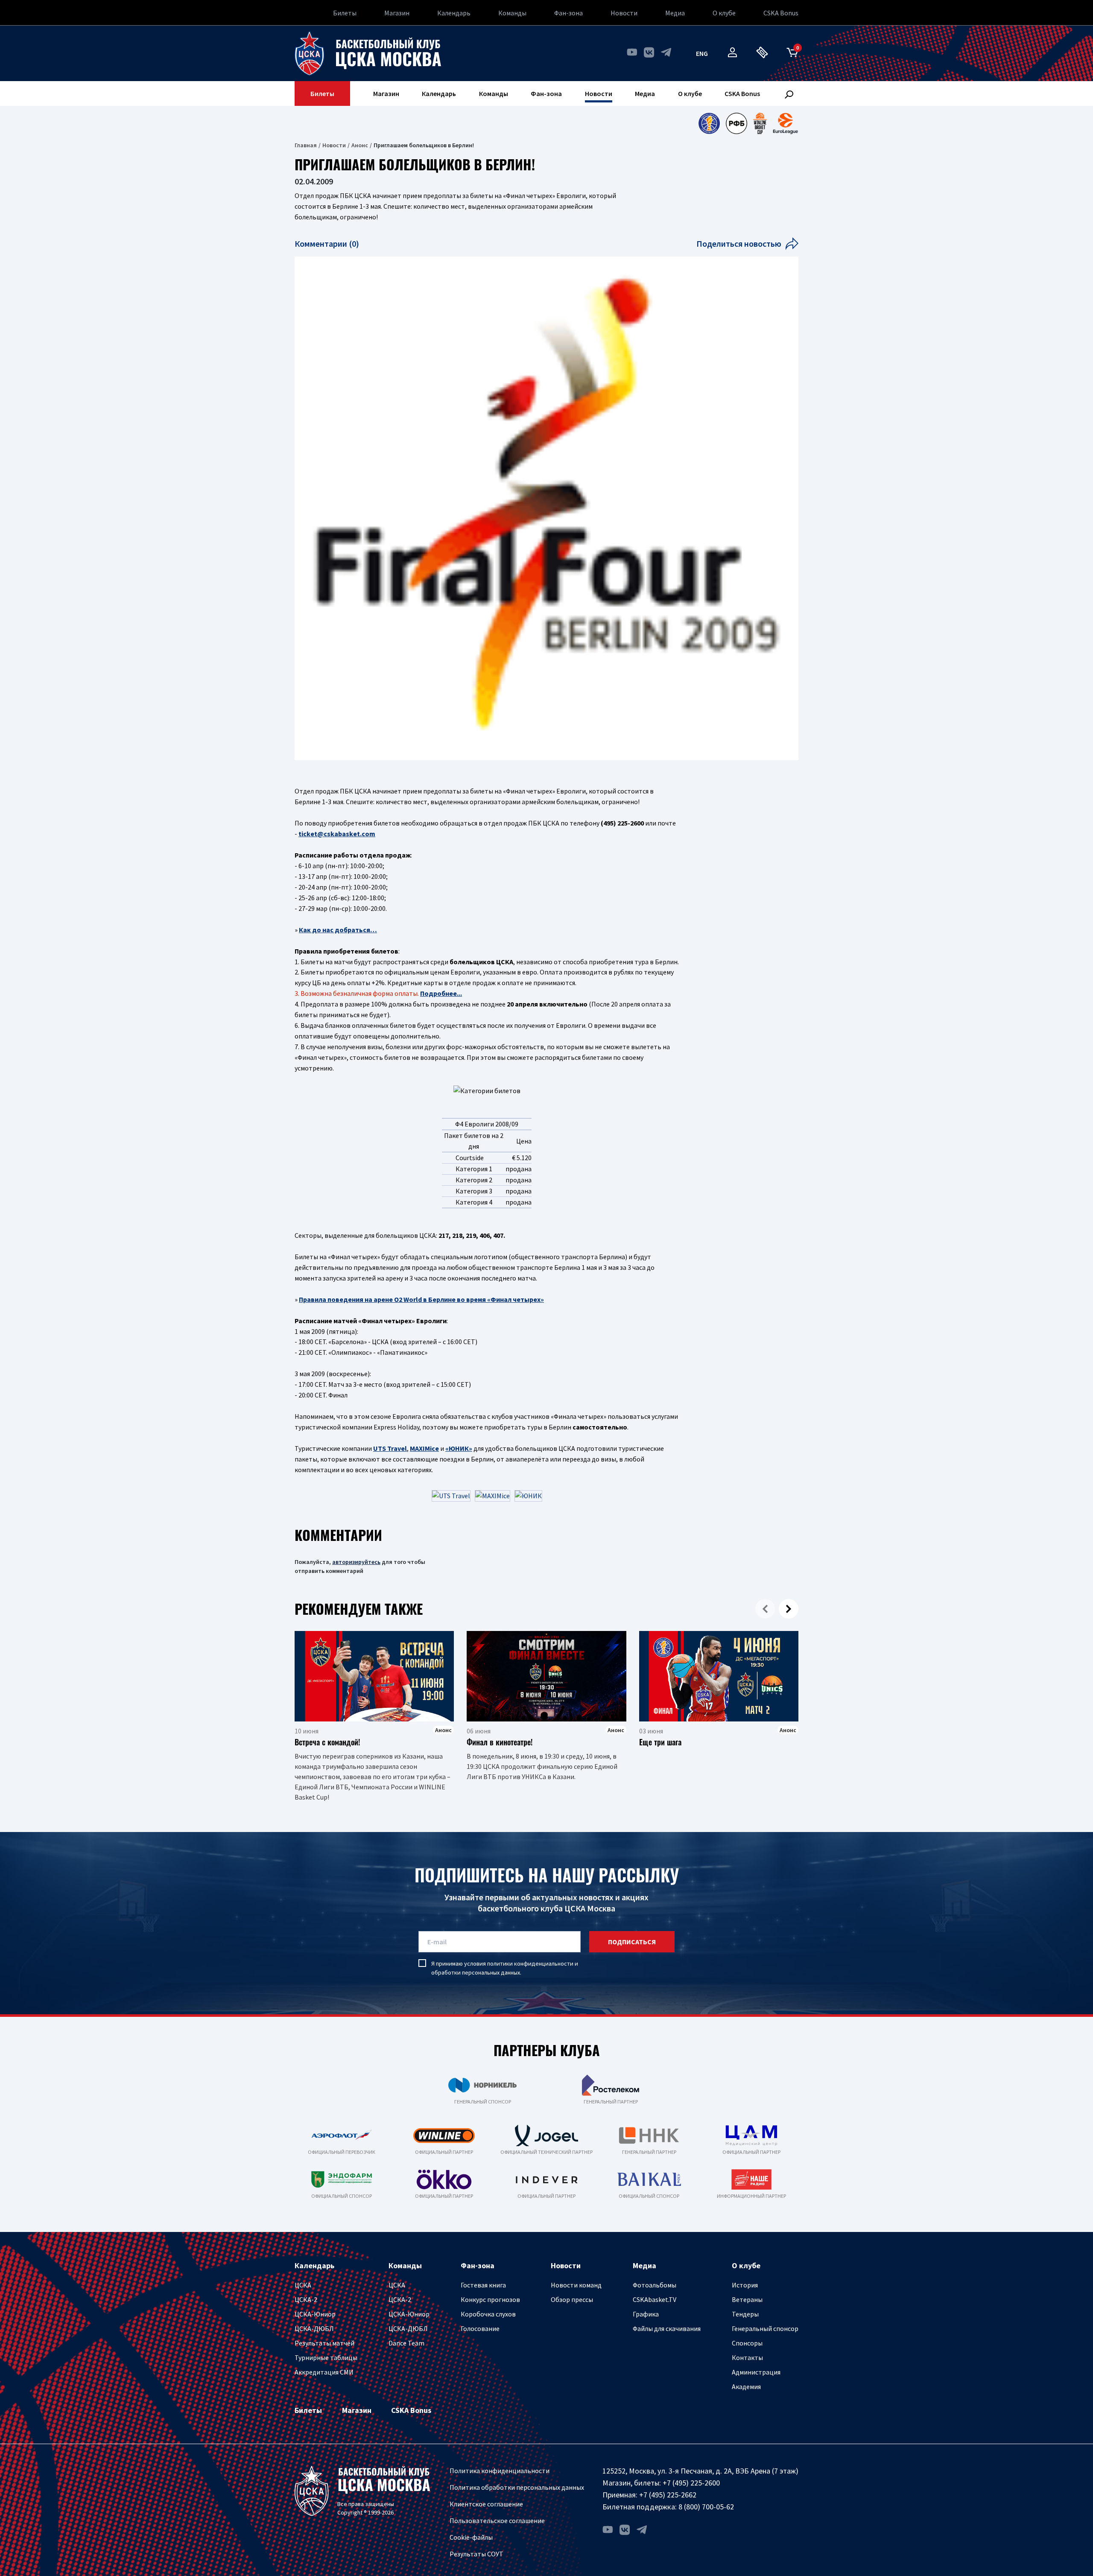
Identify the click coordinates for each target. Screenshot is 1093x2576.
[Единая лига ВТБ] (709, 123)
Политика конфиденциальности (500, 2471)
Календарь (454, 13)
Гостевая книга (483, 2285)
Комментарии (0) (327, 244)
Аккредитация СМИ (324, 2372)
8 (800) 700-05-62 (706, 2507)
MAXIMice (424, 1448)
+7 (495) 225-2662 (668, 2495)
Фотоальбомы (655, 2285)
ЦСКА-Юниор (315, 2314)
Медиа (675, 13)
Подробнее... (441, 993)
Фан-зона (568, 13)
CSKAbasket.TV (655, 2299)
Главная (306, 145)
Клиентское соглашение (486, 2504)
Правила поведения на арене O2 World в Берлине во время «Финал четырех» (421, 1299)
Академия (746, 2386)
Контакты (747, 2357)
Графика (646, 2314)
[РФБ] (736, 123)
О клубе (724, 13)
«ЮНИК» (459, 1448)
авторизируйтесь (356, 1562)
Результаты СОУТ (476, 2554)
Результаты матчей (324, 2343)
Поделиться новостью (739, 244)
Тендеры (745, 2314)
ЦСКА (303, 2285)
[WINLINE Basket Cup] (760, 123)
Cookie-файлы (471, 2537)
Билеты (345, 13)
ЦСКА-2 (306, 2299)
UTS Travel (390, 1448)
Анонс (360, 145)
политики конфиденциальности (530, 1963)
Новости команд (576, 2285)
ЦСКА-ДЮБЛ (314, 2328)
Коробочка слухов (488, 2314)
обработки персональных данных (476, 1972)
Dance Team (406, 2343)
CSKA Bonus (781, 13)
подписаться (632, 1942)
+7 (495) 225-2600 (691, 2483)
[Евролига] (785, 123)
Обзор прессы (572, 2299)
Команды (512, 13)
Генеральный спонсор (765, 2328)
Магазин (397, 13)
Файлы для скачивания (667, 2328)
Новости (624, 13)
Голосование (480, 2328)
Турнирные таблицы (326, 2357)
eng (702, 53)
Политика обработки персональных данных (517, 2487)
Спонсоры (747, 2343)
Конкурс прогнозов (490, 2299)
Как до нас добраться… (338, 930)
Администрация (756, 2372)
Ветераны (747, 2299)
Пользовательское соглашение (497, 2521)
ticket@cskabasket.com (337, 834)
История (745, 2285)
